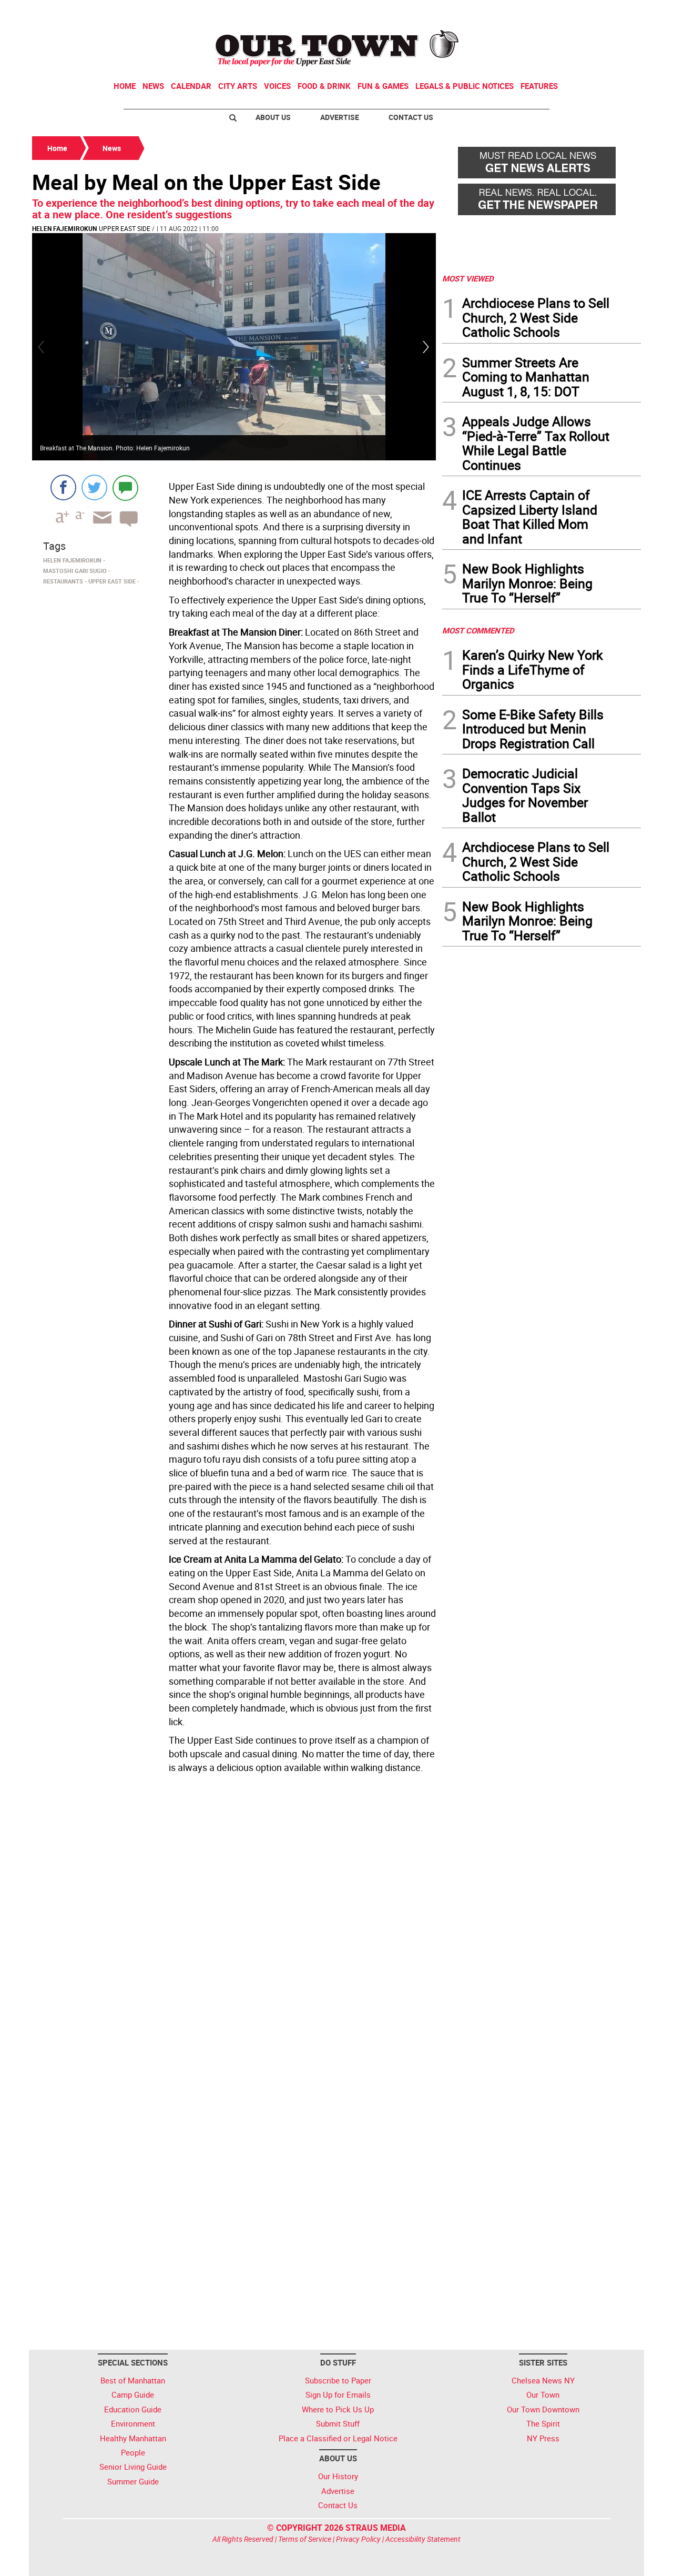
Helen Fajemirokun (64, 228)
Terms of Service (305, 2539)
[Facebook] (63, 487)
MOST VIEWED (468, 278)
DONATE (615, 12)
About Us (273, 117)
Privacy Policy (358, 2539)
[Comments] (125, 487)
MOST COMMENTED (478, 630)
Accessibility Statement (423, 2539)
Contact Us (411, 117)
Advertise (340, 117)
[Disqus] (234, 1922)
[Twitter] (94, 487)
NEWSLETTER (556, 12)
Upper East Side (125, 228)
